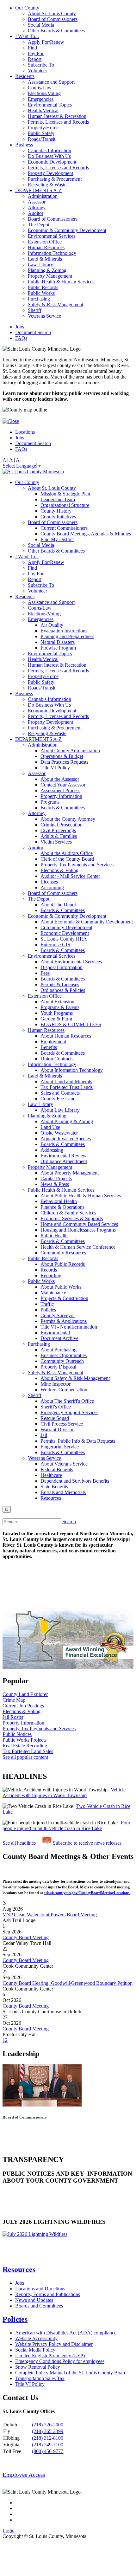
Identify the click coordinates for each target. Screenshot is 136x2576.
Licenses (49, 882)
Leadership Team (58, 499)
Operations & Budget (62, 756)
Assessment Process (60, 790)
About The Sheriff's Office (67, 1401)
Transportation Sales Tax (40, 2378)
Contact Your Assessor (63, 785)
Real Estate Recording (25, 1746)
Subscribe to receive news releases (87, 1843)
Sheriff (35, 310)
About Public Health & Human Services (81, 1196)
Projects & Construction (64, 1298)
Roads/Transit (42, 139)
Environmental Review (64, 1156)
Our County (27, 8)
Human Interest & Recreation (57, 116)
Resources (51, 1498)
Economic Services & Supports (72, 1218)
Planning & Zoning (47, 270)
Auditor (36, 213)
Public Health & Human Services (61, 282)
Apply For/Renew (46, 42)
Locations (25, 432)
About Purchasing (59, 1350)
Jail (44, 1435)
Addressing (52, 1150)
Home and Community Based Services (79, 1224)
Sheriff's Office (56, 1407)
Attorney (37, 207)
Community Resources (63, 1253)
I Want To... (27, 36)
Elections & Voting (59, 870)
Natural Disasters (58, 642)
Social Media (41, 25)
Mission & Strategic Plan (65, 494)
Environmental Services (52, 236)
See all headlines (19, 1843)
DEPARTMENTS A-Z (38, 190)
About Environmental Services (71, 962)
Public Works (41, 293)
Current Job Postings (23, 1706)
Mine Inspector (56, 1384)
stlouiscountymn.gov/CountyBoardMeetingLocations (87, 1893)
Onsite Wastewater (59, 1133)
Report (35, 59)
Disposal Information (62, 967)
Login (9, 2531)
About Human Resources (66, 1036)
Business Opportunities (64, 1355)
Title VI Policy (55, 768)
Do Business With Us (49, 156)
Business (24, 145)
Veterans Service (44, 316)
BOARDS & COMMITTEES (71, 1024)
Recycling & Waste (47, 185)
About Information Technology (72, 1070)
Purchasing (39, 299)
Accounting (52, 887)
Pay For (36, 53)
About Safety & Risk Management (75, 1378)
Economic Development (52, 162)
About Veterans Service (64, 1464)
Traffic (47, 1304)
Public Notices (17, 1734)
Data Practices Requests (64, 762)
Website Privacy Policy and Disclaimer (54, 2344)
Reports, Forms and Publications (48, 2294)
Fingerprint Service (60, 1447)
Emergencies (41, 99)
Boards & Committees (63, 808)
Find (32, 48)
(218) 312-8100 (48, 2438)
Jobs (20, 327)
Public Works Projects (25, 1740)
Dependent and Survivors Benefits (75, 1481)
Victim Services (56, 842)
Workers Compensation (64, 1390)
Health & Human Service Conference (78, 1247)
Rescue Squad (55, 1418)
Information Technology (52, 253)
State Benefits (54, 1487)
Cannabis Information (49, 150)
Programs (50, 802)
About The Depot (58, 905)
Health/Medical (43, 110)
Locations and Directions (40, 2289)
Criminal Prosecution (62, 825)
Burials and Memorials (63, 1492)
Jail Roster (13, 1717)
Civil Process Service (62, 1424)
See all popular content (25, 1757)
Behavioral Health (59, 1201)
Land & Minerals (45, 259)
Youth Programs (57, 1013)
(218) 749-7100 (48, 2445)
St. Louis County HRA (64, 939)
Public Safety (41, 133)
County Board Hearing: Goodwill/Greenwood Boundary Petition (68, 1983)
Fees (45, 973)
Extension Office (45, 242)
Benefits (49, 1047)
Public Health (54, 1236)
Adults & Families (59, 836)
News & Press (55, 1184)
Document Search (33, 332)
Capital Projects (56, 1178)
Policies (48, 1310)
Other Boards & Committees (56, 31)
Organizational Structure (65, 505)
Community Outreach (62, 1361)
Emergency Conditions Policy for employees (60, 2361)
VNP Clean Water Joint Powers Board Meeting (50, 1915)
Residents (25, 76)
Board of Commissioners (53, 19)
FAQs (21, 338)
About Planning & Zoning (67, 1121)
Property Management (50, 276)
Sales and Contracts (60, 1093)
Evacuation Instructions (64, 631)
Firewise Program (58, 648)
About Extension (57, 1002)
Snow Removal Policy (38, 2367)
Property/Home (43, 128)
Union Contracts (57, 1059)
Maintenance (53, 1293)
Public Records (43, 287)
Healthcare (51, 1475)
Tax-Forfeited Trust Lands (67, 1087)
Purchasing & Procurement (55, 179)
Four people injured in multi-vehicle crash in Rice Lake (66, 1825)
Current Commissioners (64, 528)
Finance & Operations (62, 1207)
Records (49, 1270)
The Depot (39, 225)
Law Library (40, 265)
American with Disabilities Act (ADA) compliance (66, 2333)
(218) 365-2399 (48, 2431)
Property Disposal (58, 1367)
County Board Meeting (26, 1937)
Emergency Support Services (69, 1412)
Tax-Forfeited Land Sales (28, 1751)
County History (56, 511)
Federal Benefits (57, 1469)
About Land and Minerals (66, 1081)
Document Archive (59, 1338)
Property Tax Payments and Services (77, 865)
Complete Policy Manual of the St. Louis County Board (71, 2373)
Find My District (57, 539)
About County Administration (70, 751)
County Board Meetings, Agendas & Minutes (86, 534)
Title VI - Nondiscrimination (69, 1327)
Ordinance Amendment (64, 1161)
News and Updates (34, 2300)
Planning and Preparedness (67, 636)
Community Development (66, 927)
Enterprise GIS (55, 945)
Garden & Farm (56, 1019)
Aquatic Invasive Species (66, 1139)
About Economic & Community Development (87, 922)
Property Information (61, 796)
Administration (43, 196)
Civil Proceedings (58, 830)
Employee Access (24, 2475)
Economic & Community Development (67, 230)
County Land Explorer (25, 1694)
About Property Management (70, 1173)
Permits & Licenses (60, 984)
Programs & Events (60, 1007)
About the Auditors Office (67, 853)
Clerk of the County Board (67, 859)
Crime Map (14, 1700)
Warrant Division (58, 1430)
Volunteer (37, 71)
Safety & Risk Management (56, 304)
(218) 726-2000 (48, 2425)
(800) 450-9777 (48, 2451)
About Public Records (63, 1264)
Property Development (50, 173)
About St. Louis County (52, 13)
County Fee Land (58, 1099)
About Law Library (60, 1110)
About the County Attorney (68, 819)
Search (69, 1521)
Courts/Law (40, 88)
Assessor (37, 202)
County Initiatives (58, 517)
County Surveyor (58, 1315)
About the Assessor (60, 779)
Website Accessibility (36, 2338)
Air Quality (52, 625)
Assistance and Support (51, 82)
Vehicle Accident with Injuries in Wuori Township (64, 1793)
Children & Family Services (68, 1213)
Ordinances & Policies (63, 990)
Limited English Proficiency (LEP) (50, 2356)
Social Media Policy (35, 2350)
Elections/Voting (44, 93)
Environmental (55, 1333)
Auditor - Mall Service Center (70, 876)
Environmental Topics (50, 105)
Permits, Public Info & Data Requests (78, 1441)
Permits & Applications (64, 1321)
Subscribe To (41, 65)
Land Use (50, 1127)
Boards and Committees (39, 2306)
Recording (51, 1275)
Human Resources (46, 247)
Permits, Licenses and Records (58, 122)
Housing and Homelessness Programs (78, 1230)
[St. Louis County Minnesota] (33, 472)
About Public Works (61, 1287)
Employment (53, 1042)
